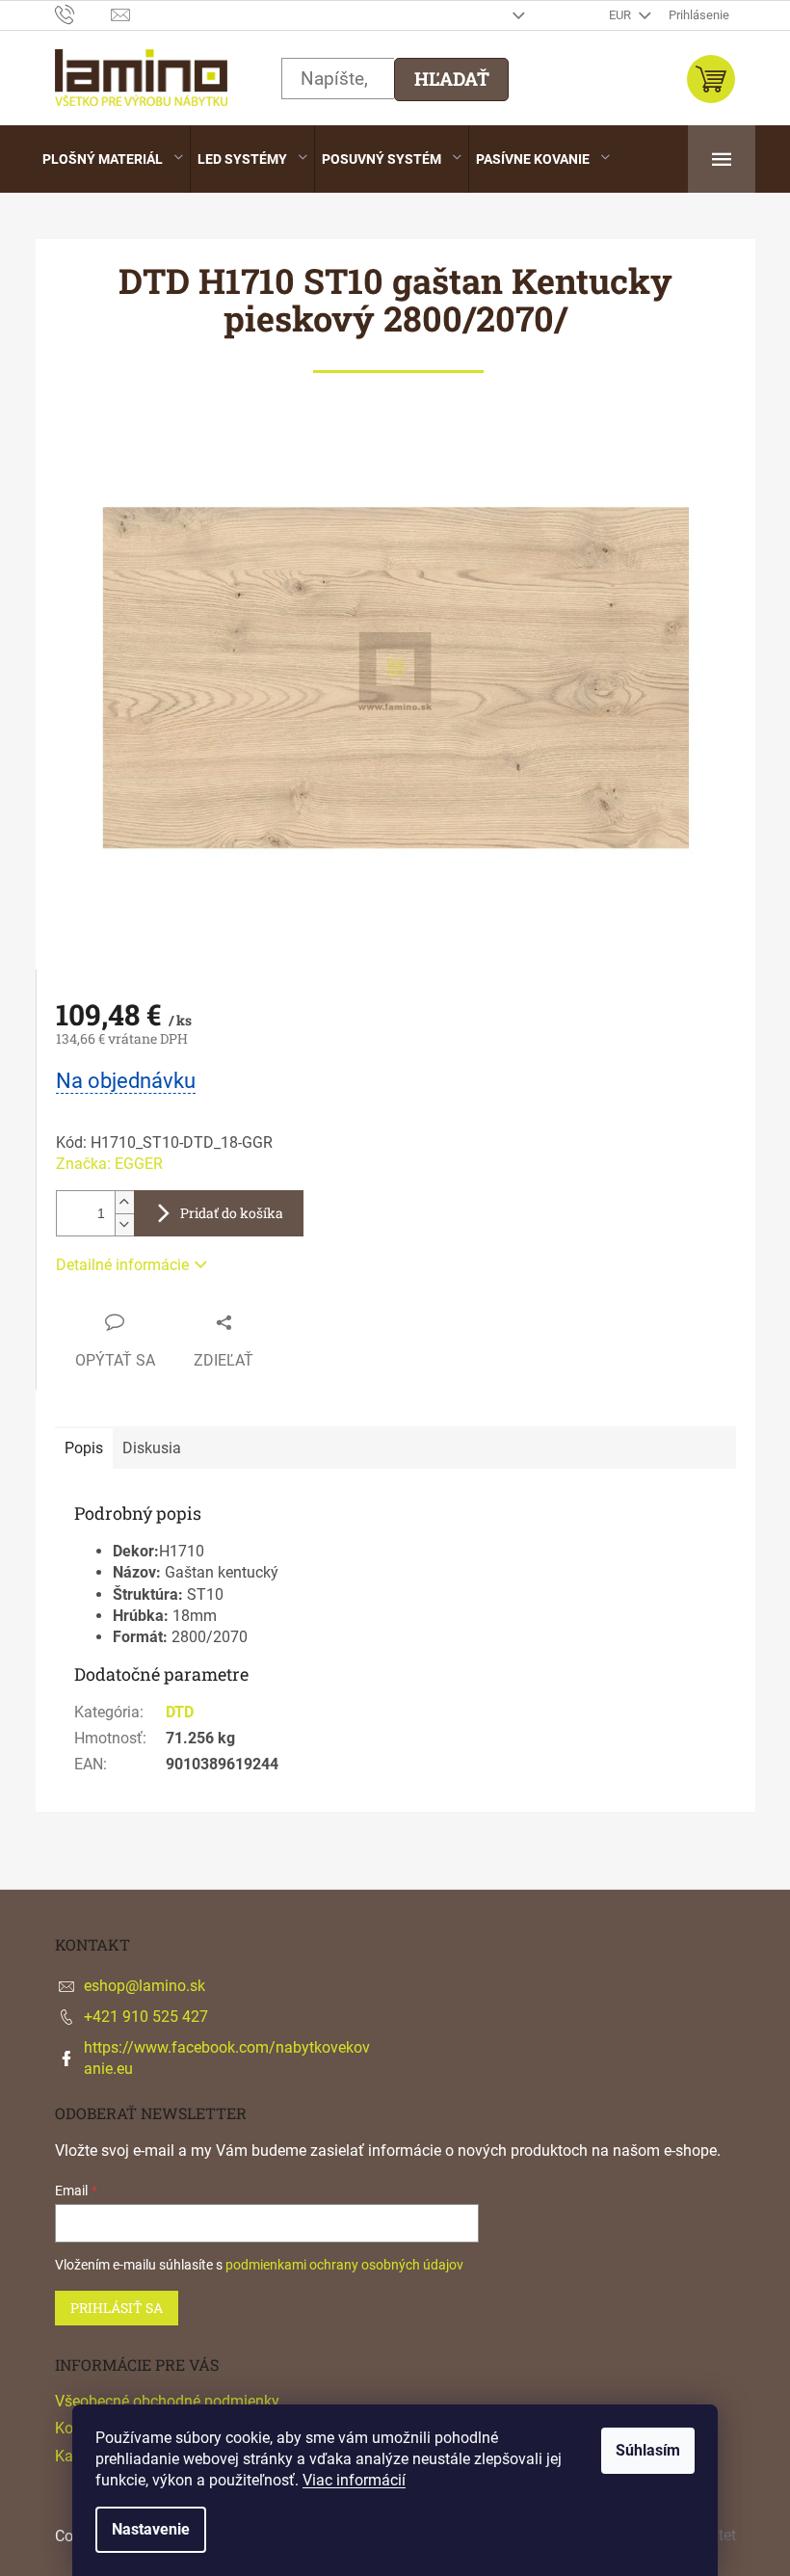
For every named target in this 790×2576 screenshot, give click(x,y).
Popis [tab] (84, 1448)
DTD (180, 1712)
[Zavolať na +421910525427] (83, 14)
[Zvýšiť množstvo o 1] (124, 1202)
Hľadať (452, 79)
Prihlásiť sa (117, 2308)
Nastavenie (151, 2529)
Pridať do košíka (232, 1213)
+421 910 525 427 (146, 2017)
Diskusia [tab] (152, 1448)
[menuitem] (113, 159)
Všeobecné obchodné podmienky (167, 2401)
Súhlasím (648, 2450)
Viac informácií (354, 2480)
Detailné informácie (122, 1265)
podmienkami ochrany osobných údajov (344, 2265)
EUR (621, 15)
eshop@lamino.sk (145, 1986)
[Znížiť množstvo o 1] (124, 1224)
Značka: (109, 1164)
